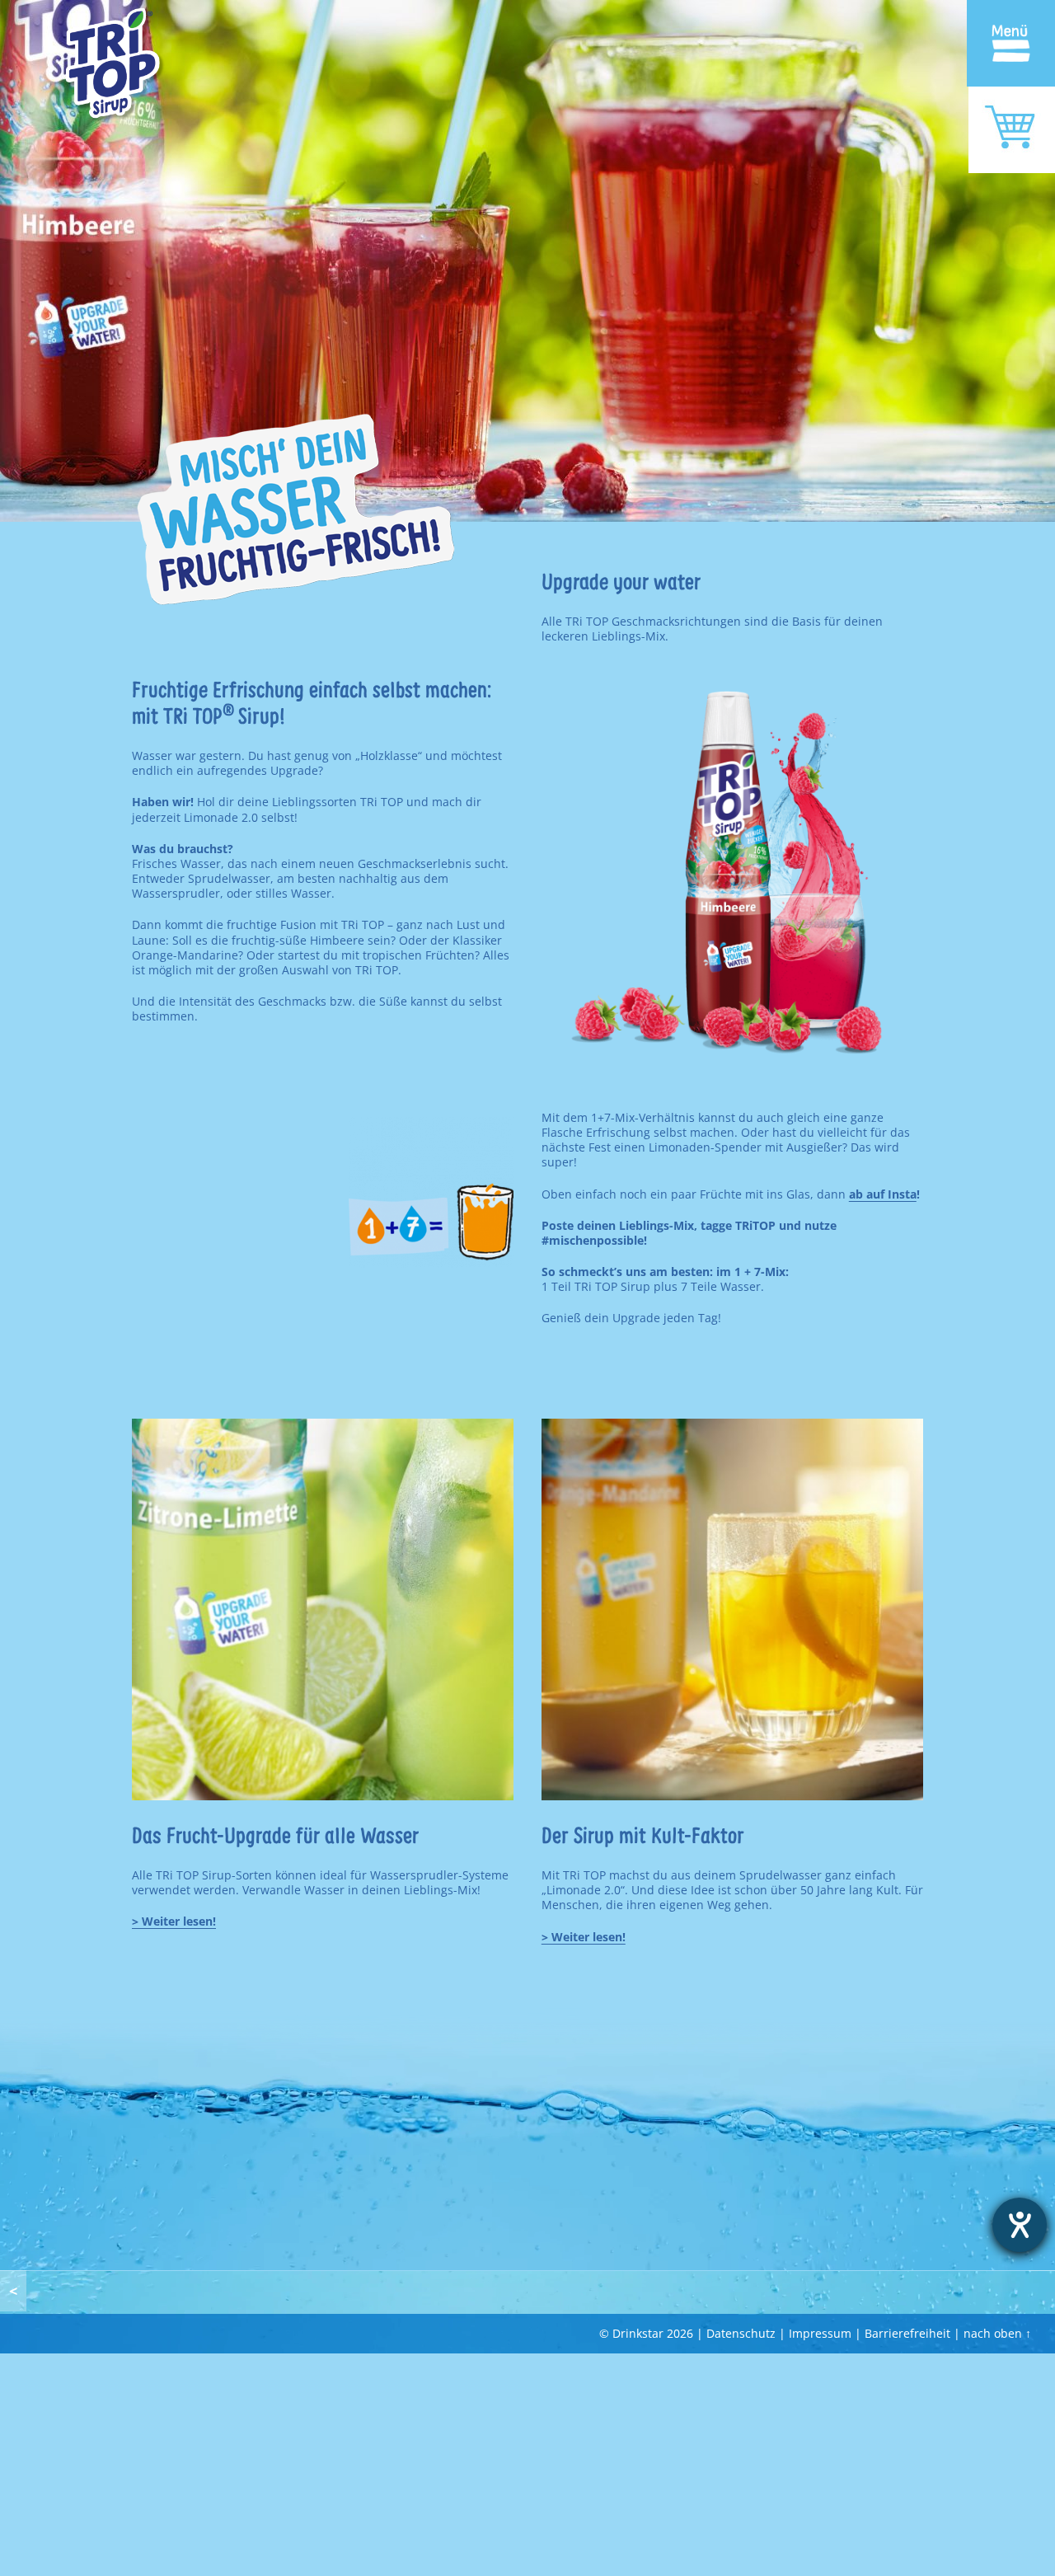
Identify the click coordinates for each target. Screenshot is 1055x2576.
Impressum (820, 2333)
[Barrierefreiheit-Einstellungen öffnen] (1020, 2225)
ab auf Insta (883, 1194)
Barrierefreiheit (907, 2333)
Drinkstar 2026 (653, 2333)
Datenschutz (741, 2333)
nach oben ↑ (997, 2333)
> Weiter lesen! (584, 1937)
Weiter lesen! (179, 1921)
